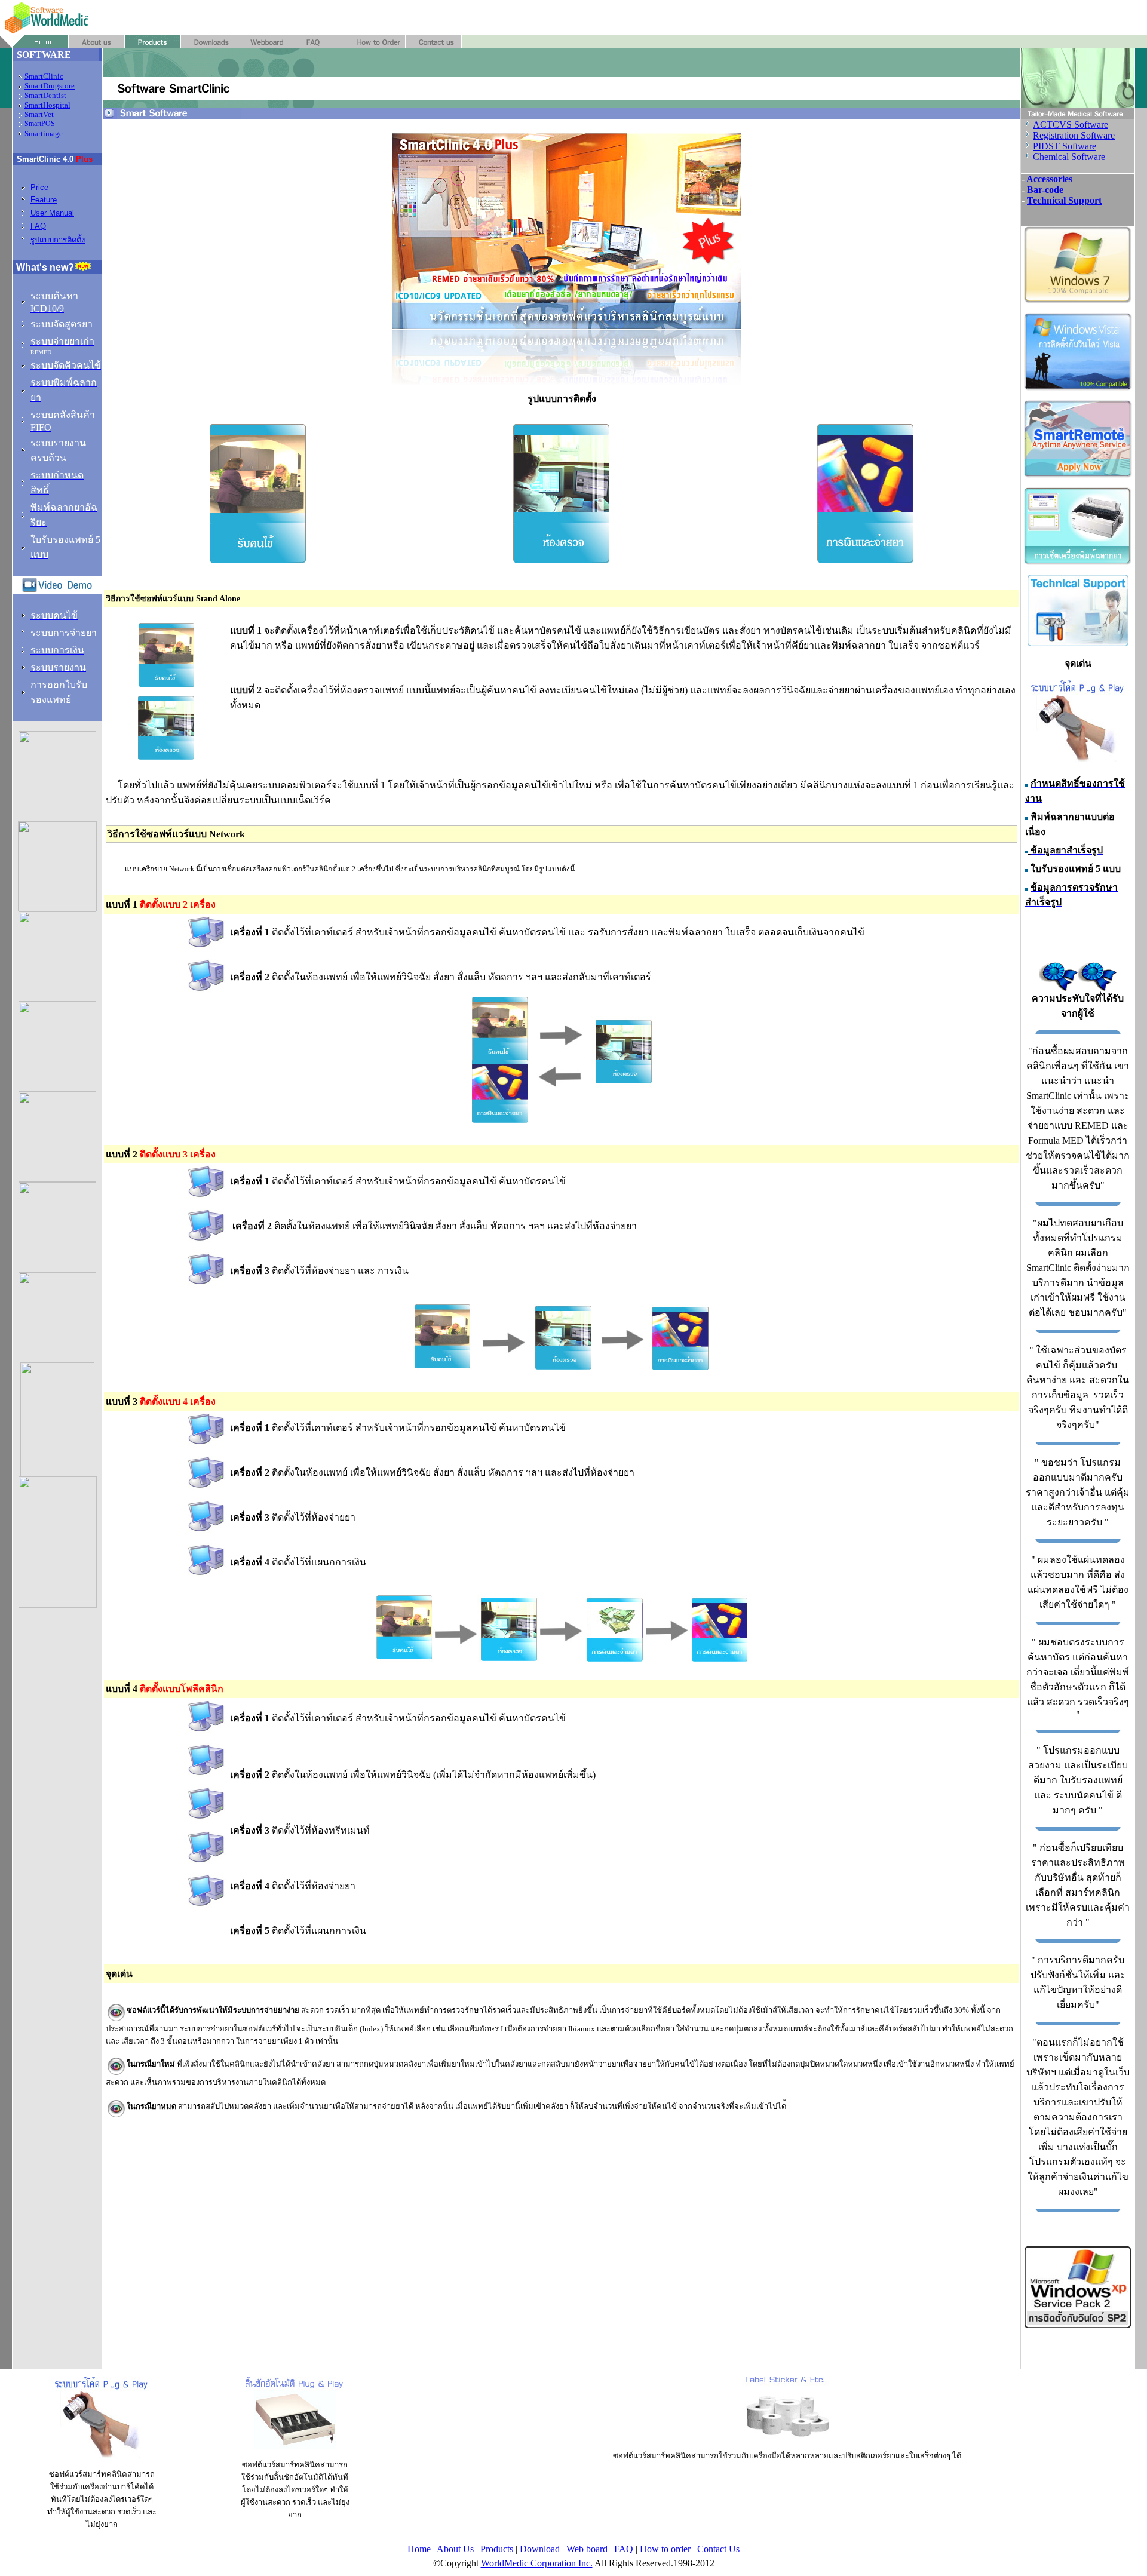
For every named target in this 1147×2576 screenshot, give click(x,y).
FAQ (624, 2549)
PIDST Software (1065, 146)
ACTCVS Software (1071, 125)
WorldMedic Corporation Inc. (537, 2563)
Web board (587, 2549)
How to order (665, 2549)
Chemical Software (1069, 157)
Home (419, 2549)
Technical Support (1064, 200)
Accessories (1049, 179)
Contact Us (718, 2549)
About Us (455, 2549)
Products (497, 2549)
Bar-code (1045, 190)
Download (540, 2549)
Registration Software (1074, 135)
